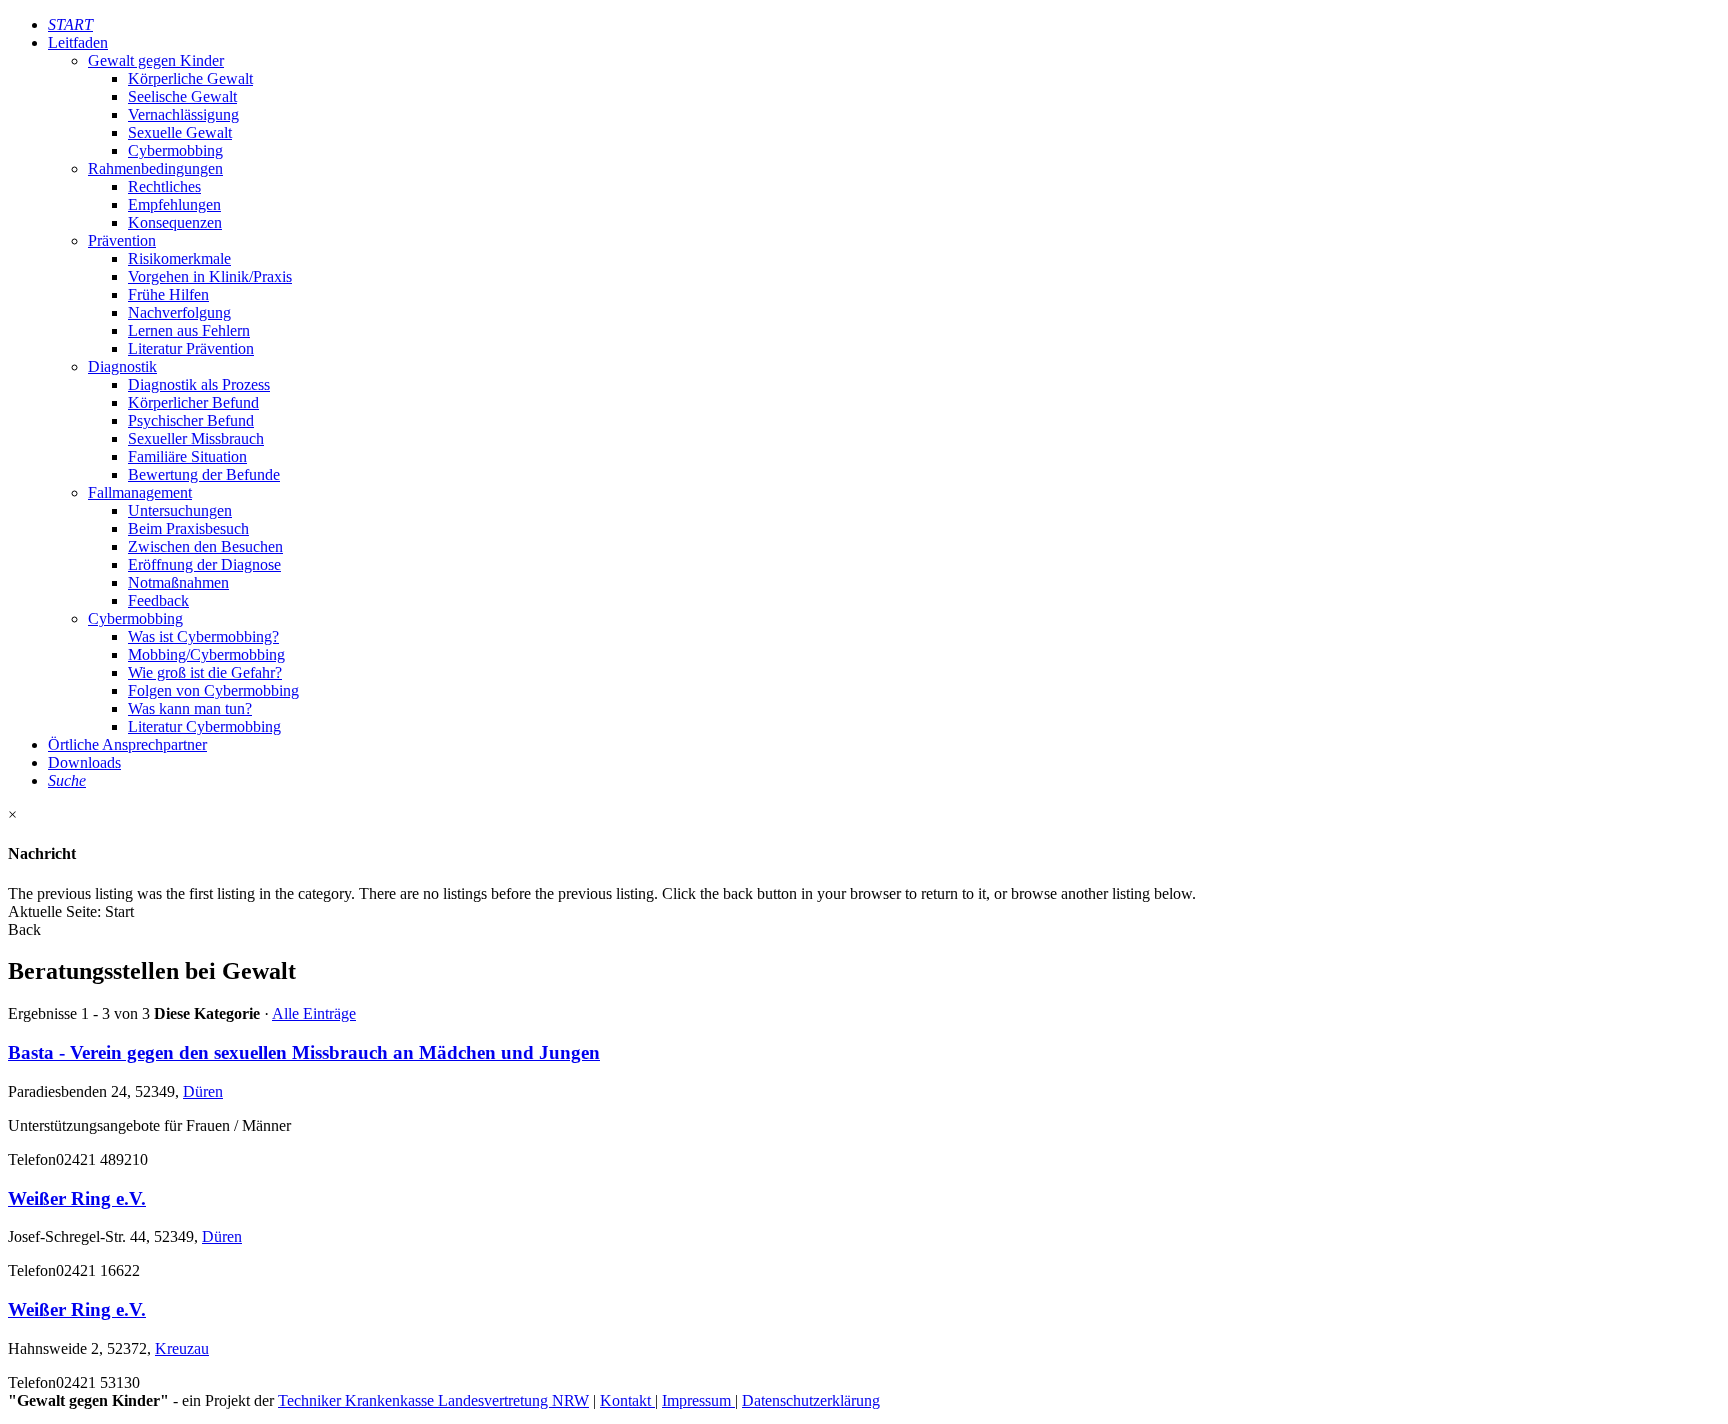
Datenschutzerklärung (811, 1400)
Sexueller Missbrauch (196, 438)
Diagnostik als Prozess (199, 384)
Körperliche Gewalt (190, 78)
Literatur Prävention (191, 348)
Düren (203, 1091)
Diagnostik (122, 366)
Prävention (122, 240)
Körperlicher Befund (193, 402)
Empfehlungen (174, 204)
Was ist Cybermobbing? (203, 636)
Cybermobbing (175, 150)
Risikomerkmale (179, 258)
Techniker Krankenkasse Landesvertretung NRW (433, 1400)
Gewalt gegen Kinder (156, 60)
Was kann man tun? (190, 708)
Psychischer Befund (191, 420)
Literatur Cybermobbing (204, 726)
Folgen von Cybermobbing (213, 690)
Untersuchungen (180, 510)
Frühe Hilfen (168, 294)
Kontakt (627, 1400)
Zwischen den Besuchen (205, 546)
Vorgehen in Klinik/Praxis (210, 276)
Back (24, 929)
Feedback (158, 600)
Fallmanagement (140, 492)
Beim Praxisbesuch (188, 528)
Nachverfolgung (179, 312)
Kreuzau (182, 1348)
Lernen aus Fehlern (189, 330)
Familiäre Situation (187, 456)
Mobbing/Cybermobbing (206, 654)
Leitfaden (78, 42)
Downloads (84, 762)
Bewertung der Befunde (204, 474)
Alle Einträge (314, 1013)
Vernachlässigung (183, 114)
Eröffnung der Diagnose (204, 564)
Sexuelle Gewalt (180, 132)
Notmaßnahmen (178, 582)
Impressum (698, 1400)
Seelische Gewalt (182, 96)
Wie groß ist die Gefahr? (205, 672)
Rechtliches (164, 186)
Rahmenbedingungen (155, 168)
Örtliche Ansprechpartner (127, 744)
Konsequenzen (175, 222)
